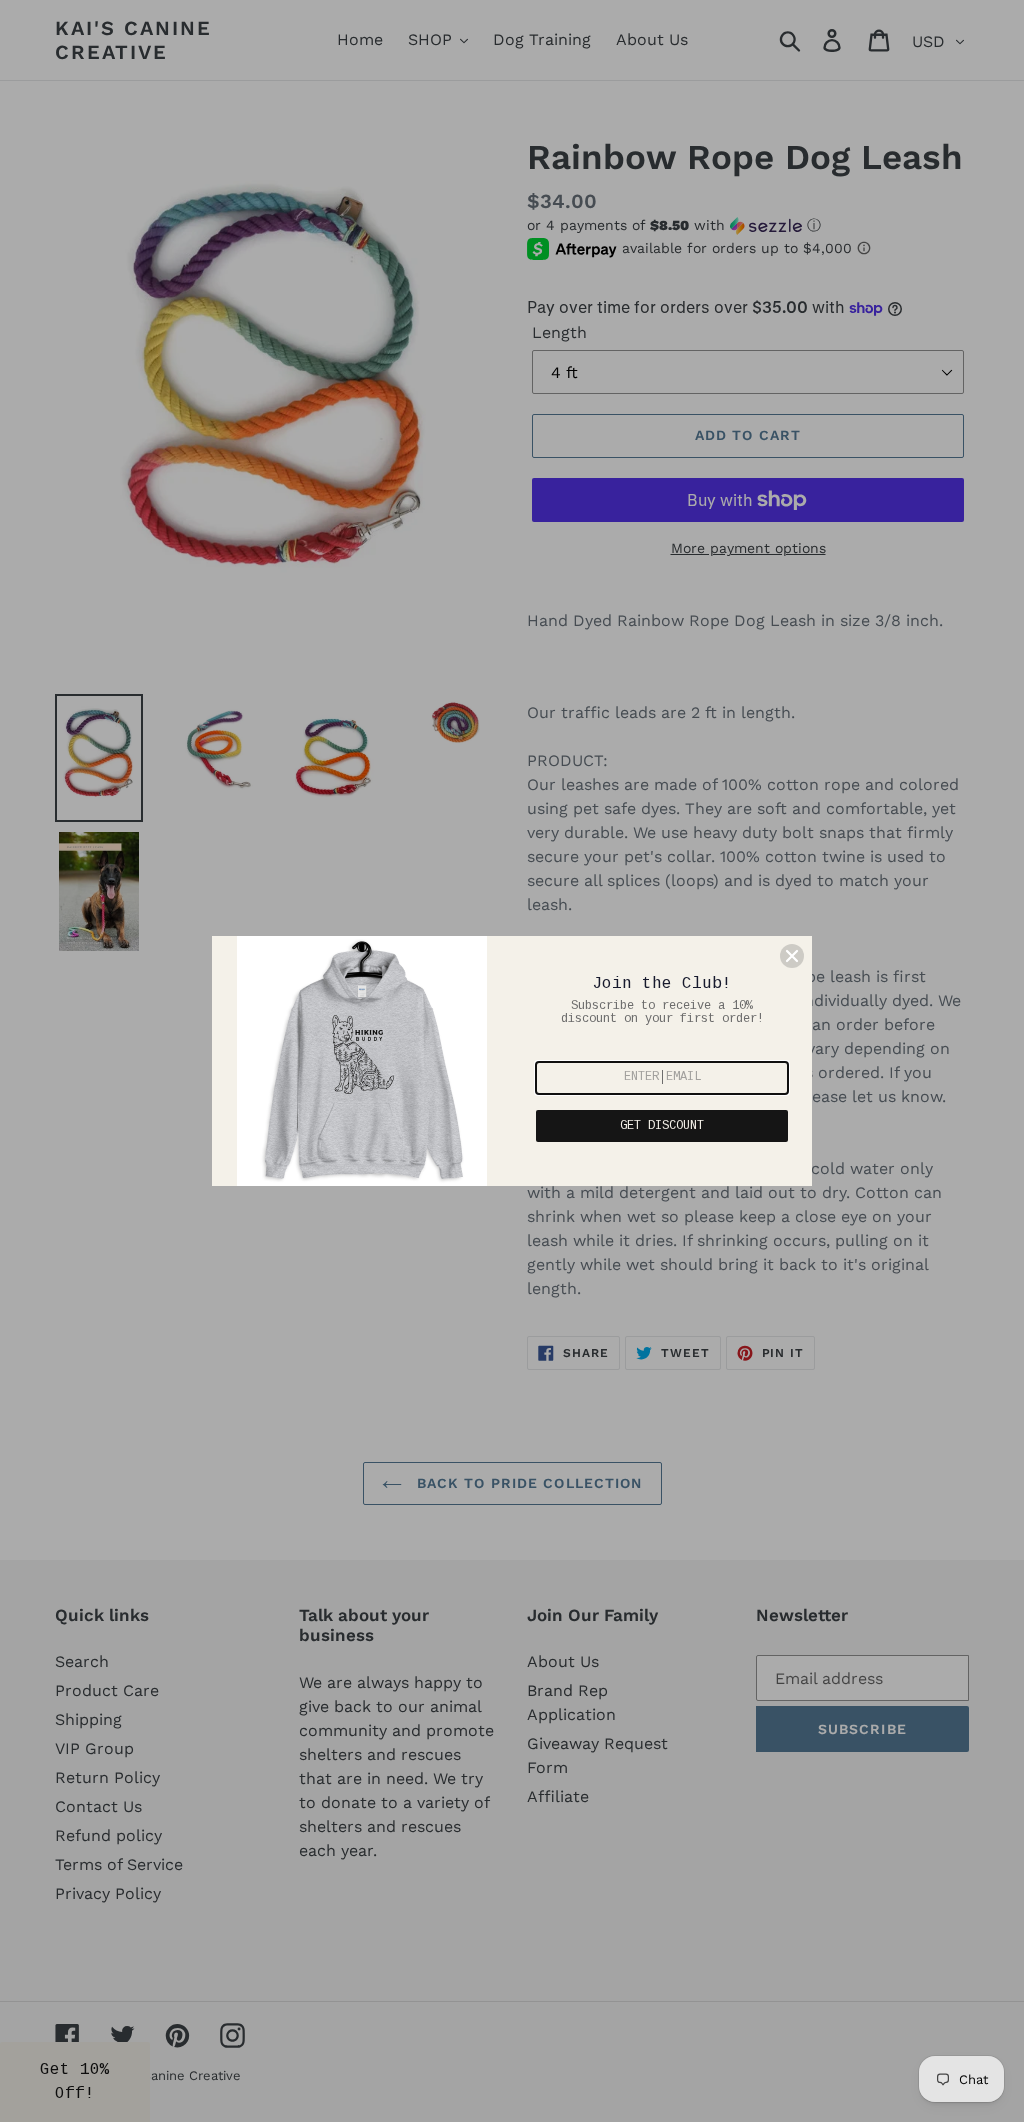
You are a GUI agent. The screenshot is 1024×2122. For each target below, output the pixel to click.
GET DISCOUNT (662, 1126)
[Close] (792, 956)
